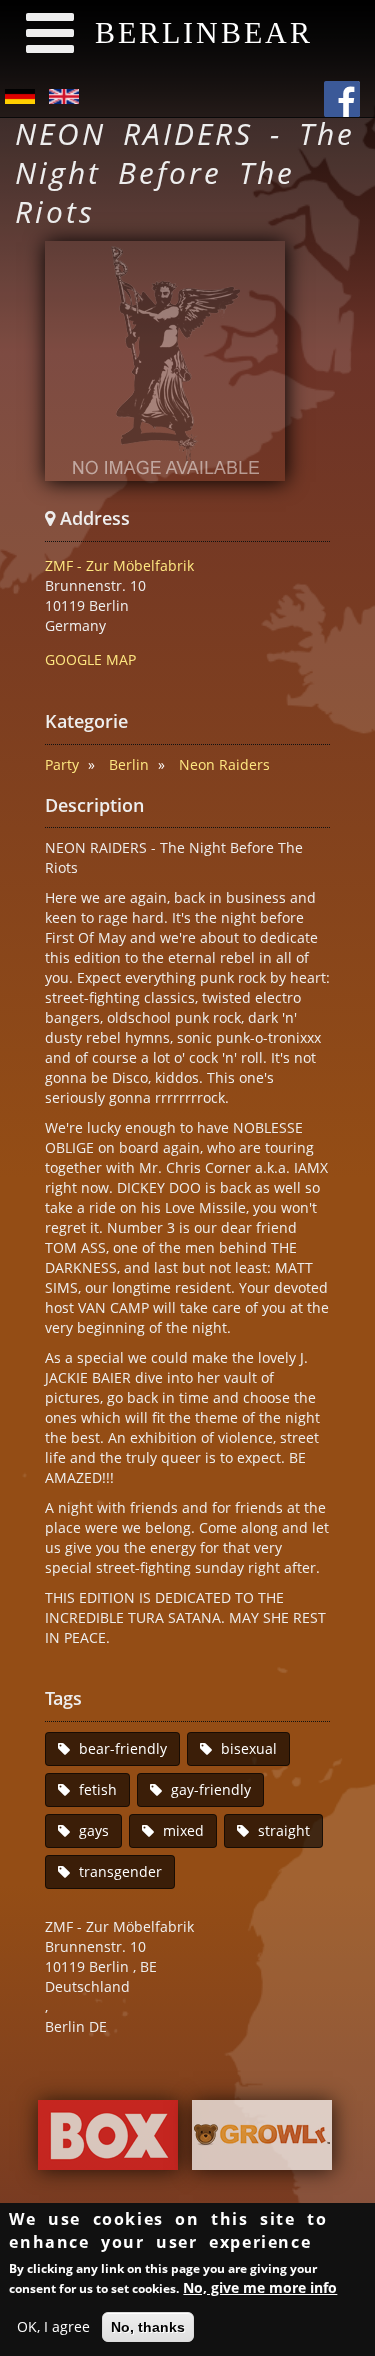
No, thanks (148, 2327)
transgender (120, 1871)
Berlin (129, 764)
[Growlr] (262, 2140)
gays (94, 1830)
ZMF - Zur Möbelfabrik (119, 565)
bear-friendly (123, 1748)
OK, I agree (53, 2326)
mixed (183, 1830)
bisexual (249, 1748)
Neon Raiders (224, 764)
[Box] (108, 2140)
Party (62, 764)
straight (284, 1830)
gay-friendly (211, 1789)
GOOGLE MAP (90, 659)
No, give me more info (260, 2287)
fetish (98, 1789)
